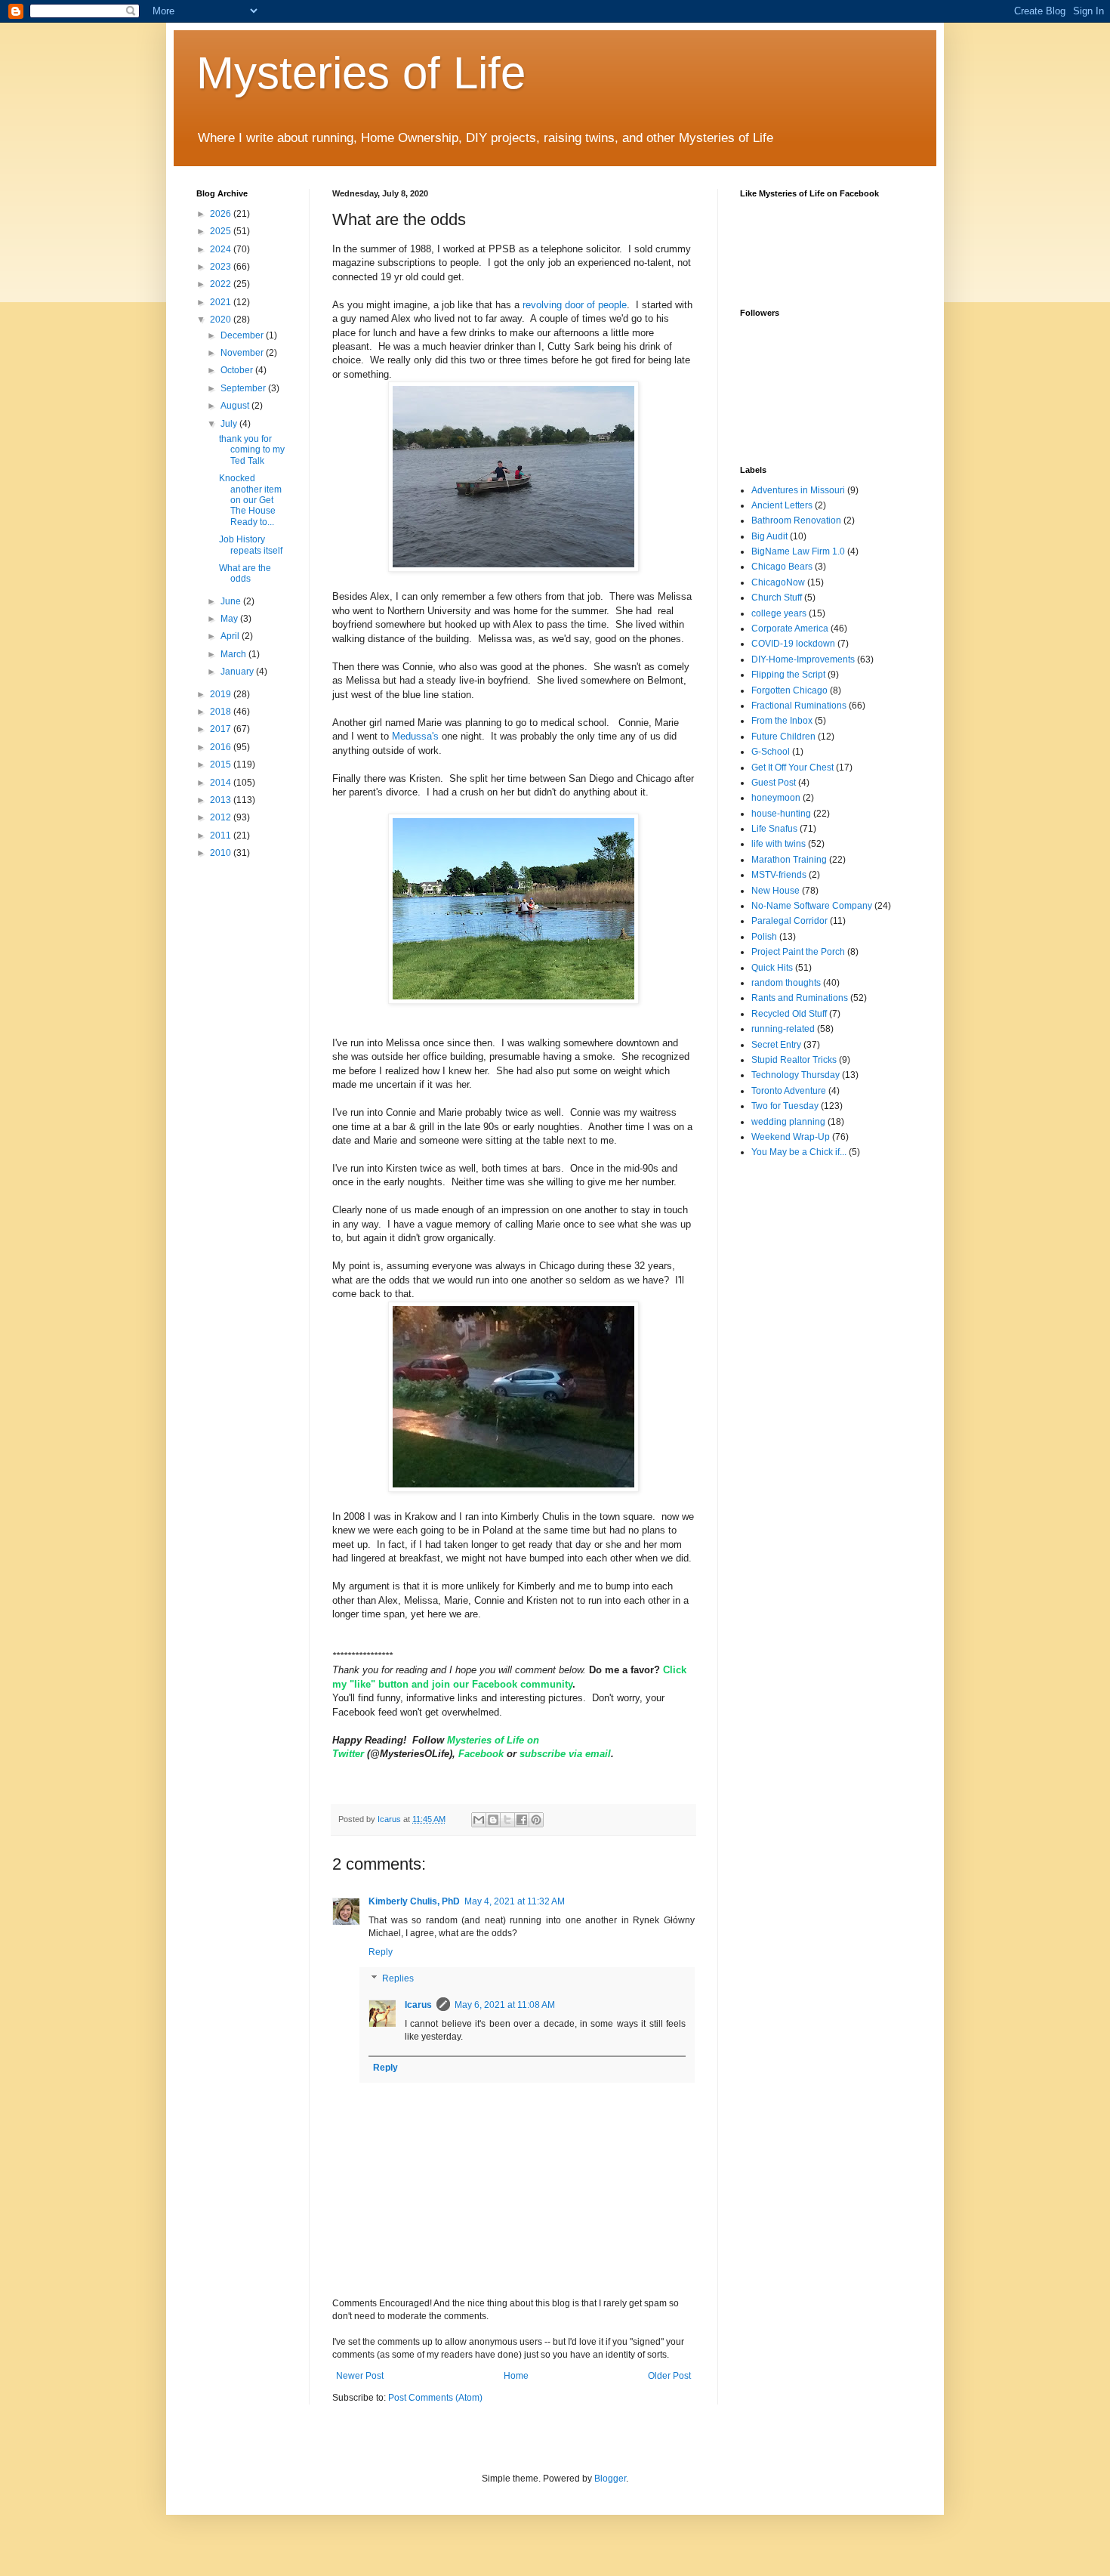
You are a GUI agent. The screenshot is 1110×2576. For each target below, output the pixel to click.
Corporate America (790, 629)
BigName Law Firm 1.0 (798, 551)
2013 (222, 800)
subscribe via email (565, 1754)
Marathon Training (789, 860)
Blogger (610, 2479)
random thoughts (786, 983)
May (230, 619)
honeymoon (776, 798)
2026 (222, 214)
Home (516, 2376)
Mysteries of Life (361, 73)
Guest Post (774, 783)
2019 (222, 694)
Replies (398, 1979)
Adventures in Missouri (798, 490)
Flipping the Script (788, 675)
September (244, 388)
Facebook (483, 1754)
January (238, 672)
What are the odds (245, 573)
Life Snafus (774, 829)
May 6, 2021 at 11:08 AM (505, 2005)
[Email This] (479, 1820)
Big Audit (769, 536)
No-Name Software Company (812, 906)
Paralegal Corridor (789, 921)
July (230, 424)
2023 (222, 267)
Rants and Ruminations (800, 998)
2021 (222, 302)
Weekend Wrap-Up (791, 1137)
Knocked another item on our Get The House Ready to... (250, 500)
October (238, 370)
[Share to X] (507, 1820)
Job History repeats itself (251, 545)
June (232, 601)
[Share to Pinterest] (536, 1820)
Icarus (418, 2005)
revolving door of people (575, 305)
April (231, 636)
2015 (222, 764)
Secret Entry (776, 1045)
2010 (222, 853)
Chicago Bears (782, 567)
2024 (222, 249)
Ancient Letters (782, 505)
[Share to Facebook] (522, 1820)
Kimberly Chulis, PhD (414, 1901)
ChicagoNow (778, 582)
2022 (222, 284)
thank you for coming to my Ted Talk (252, 450)
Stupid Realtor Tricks (794, 1060)
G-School (771, 752)
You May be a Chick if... (799, 1152)
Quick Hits (772, 968)
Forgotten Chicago (789, 690)
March (234, 654)
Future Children (783, 737)
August (236, 406)
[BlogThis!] (493, 1820)
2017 (222, 729)
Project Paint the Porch (798, 952)
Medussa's (417, 736)
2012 (222, 817)
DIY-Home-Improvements (803, 659)
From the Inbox (782, 721)
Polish (764, 937)
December (243, 335)
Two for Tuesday (785, 1106)
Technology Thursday (795, 1075)
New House (775, 891)
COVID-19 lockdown (793, 644)
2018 (222, 712)
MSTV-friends (779, 875)
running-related (783, 1029)
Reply (381, 1952)
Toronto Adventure (789, 1091)
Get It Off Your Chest (792, 768)
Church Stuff (777, 598)
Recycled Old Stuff (789, 1014)
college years (779, 613)
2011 (222, 836)
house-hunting (781, 814)
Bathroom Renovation (796, 520)
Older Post (669, 2376)
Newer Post (360, 2376)
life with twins (779, 844)
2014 (222, 783)
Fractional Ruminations (799, 706)
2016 (222, 747)
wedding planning (788, 1122)
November (243, 353)
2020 (222, 320)
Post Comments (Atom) (435, 2398)
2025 (222, 231)
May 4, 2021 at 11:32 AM (515, 1901)
